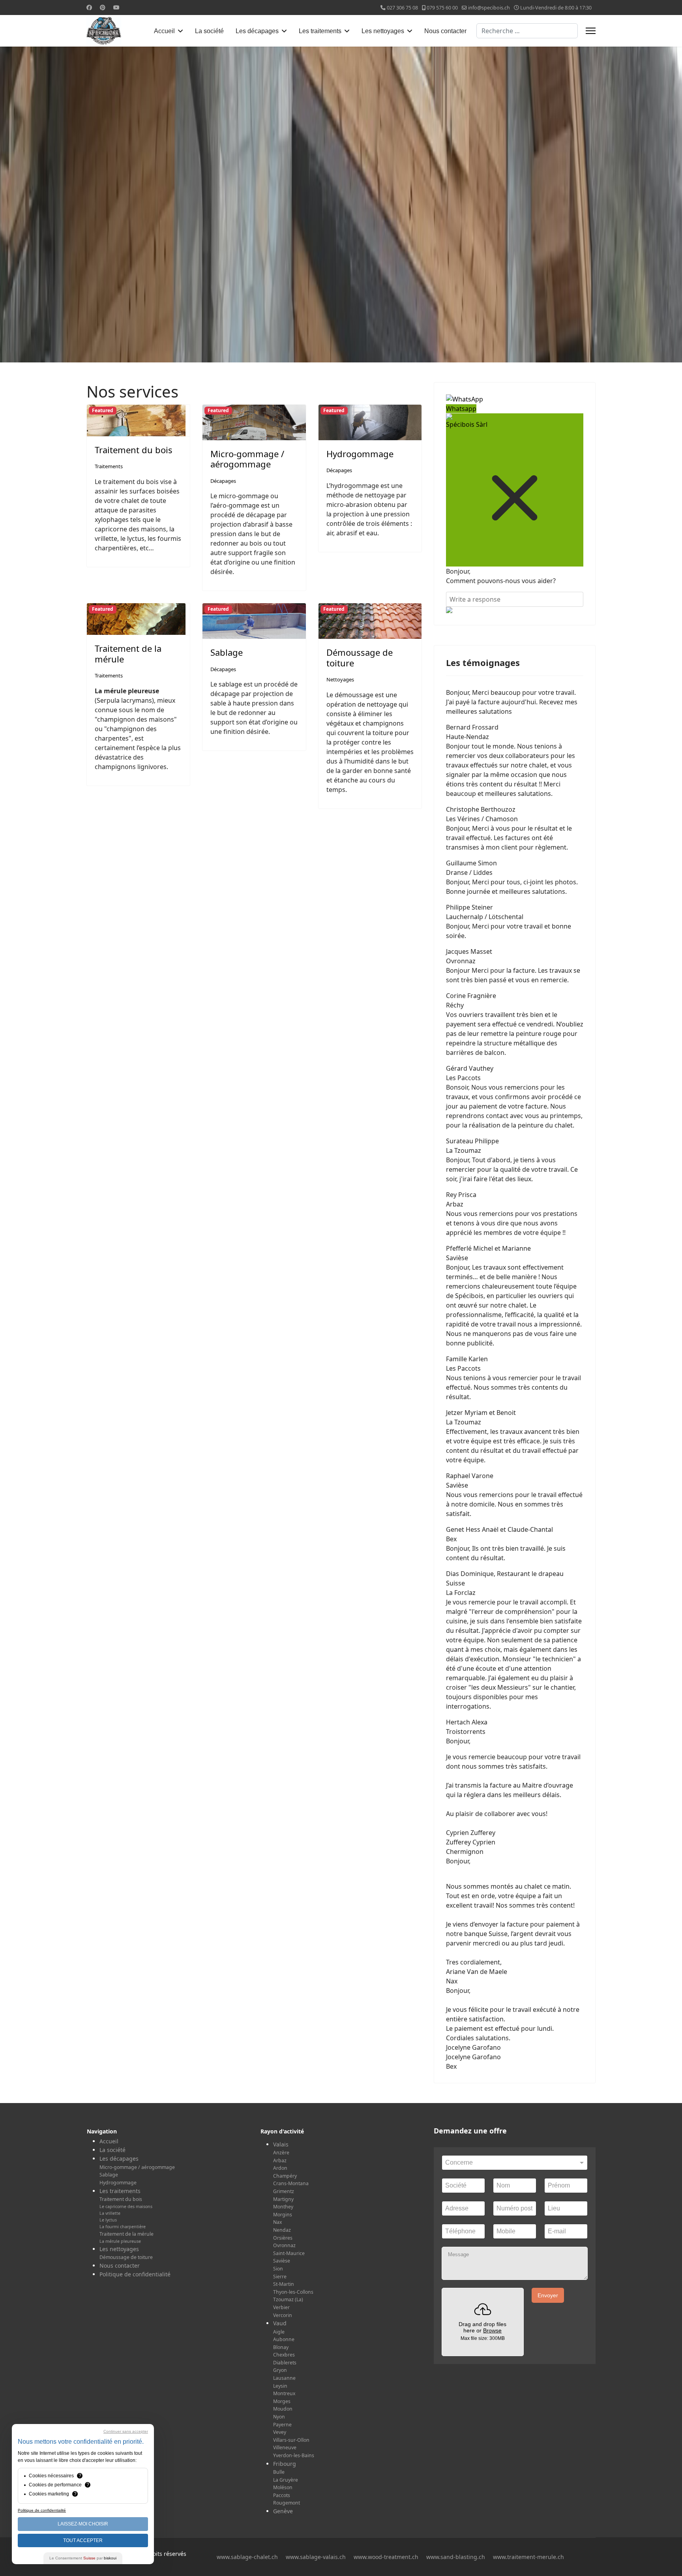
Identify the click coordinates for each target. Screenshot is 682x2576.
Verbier (281, 2307)
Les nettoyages (383, 31)
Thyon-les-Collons (293, 2292)
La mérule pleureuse (120, 2241)
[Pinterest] (103, 7)
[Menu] (591, 31)
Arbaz (280, 2160)
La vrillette (110, 2213)
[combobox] (527, 31)
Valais (281, 2144)
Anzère (281, 2153)
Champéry (285, 2176)
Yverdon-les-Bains (294, 2455)
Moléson (283, 2487)
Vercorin (283, 2315)
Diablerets (285, 2363)
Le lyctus (108, 2220)
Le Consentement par (83, 2558)
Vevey (280, 2432)
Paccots (282, 2495)
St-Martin (284, 2284)
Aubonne (284, 2339)
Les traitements (320, 31)
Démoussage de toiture (360, 657)
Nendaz (282, 2230)
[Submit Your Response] (515, 610)
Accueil (164, 31)
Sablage (227, 652)
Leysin (280, 2386)
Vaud (280, 2323)
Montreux (284, 2393)
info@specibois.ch (489, 8)
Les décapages (257, 31)
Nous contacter (445, 31)
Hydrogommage (360, 454)
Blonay (281, 2347)
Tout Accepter (83, 2540)
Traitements (109, 466)
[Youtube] (116, 7)
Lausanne (284, 2378)
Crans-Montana (291, 2183)
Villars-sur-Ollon (291, 2440)
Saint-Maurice (289, 2253)
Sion (278, 2269)
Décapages (223, 481)
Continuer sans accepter (126, 2431)
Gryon (280, 2370)
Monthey (283, 2207)
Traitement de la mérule (128, 653)
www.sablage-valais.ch (316, 2557)
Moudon (283, 2409)
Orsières (283, 2238)
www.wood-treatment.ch (386, 2557)
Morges (282, 2401)
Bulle (279, 2472)
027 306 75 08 (402, 8)
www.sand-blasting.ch (456, 2557)
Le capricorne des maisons (126, 2206)
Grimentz (284, 2191)
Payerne (282, 2425)
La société (209, 31)
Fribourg (285, 2464)
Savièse (282, 2261)
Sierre (280, 2277)
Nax (277, 2222)
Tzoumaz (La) (288, 2299)
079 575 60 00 (442, 8)
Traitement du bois (134, 450)
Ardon (280, 2168)
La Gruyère (286, 2480)
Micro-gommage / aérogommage (247, 459)
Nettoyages (340, 679)
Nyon (279, 2417)
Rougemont (287, 2503)
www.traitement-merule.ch (528, 2557)
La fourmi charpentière (123, 2227)
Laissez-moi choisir (83, 2524)
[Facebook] (89, 7)
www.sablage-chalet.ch (247, 2557)
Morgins (283, 2215)
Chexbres (284, 2355)
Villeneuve (285, 2447)
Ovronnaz (284, 2245)
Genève (283, 2511)
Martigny (283, 2199)
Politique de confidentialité (135, 2274)
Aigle (279, 2332)
